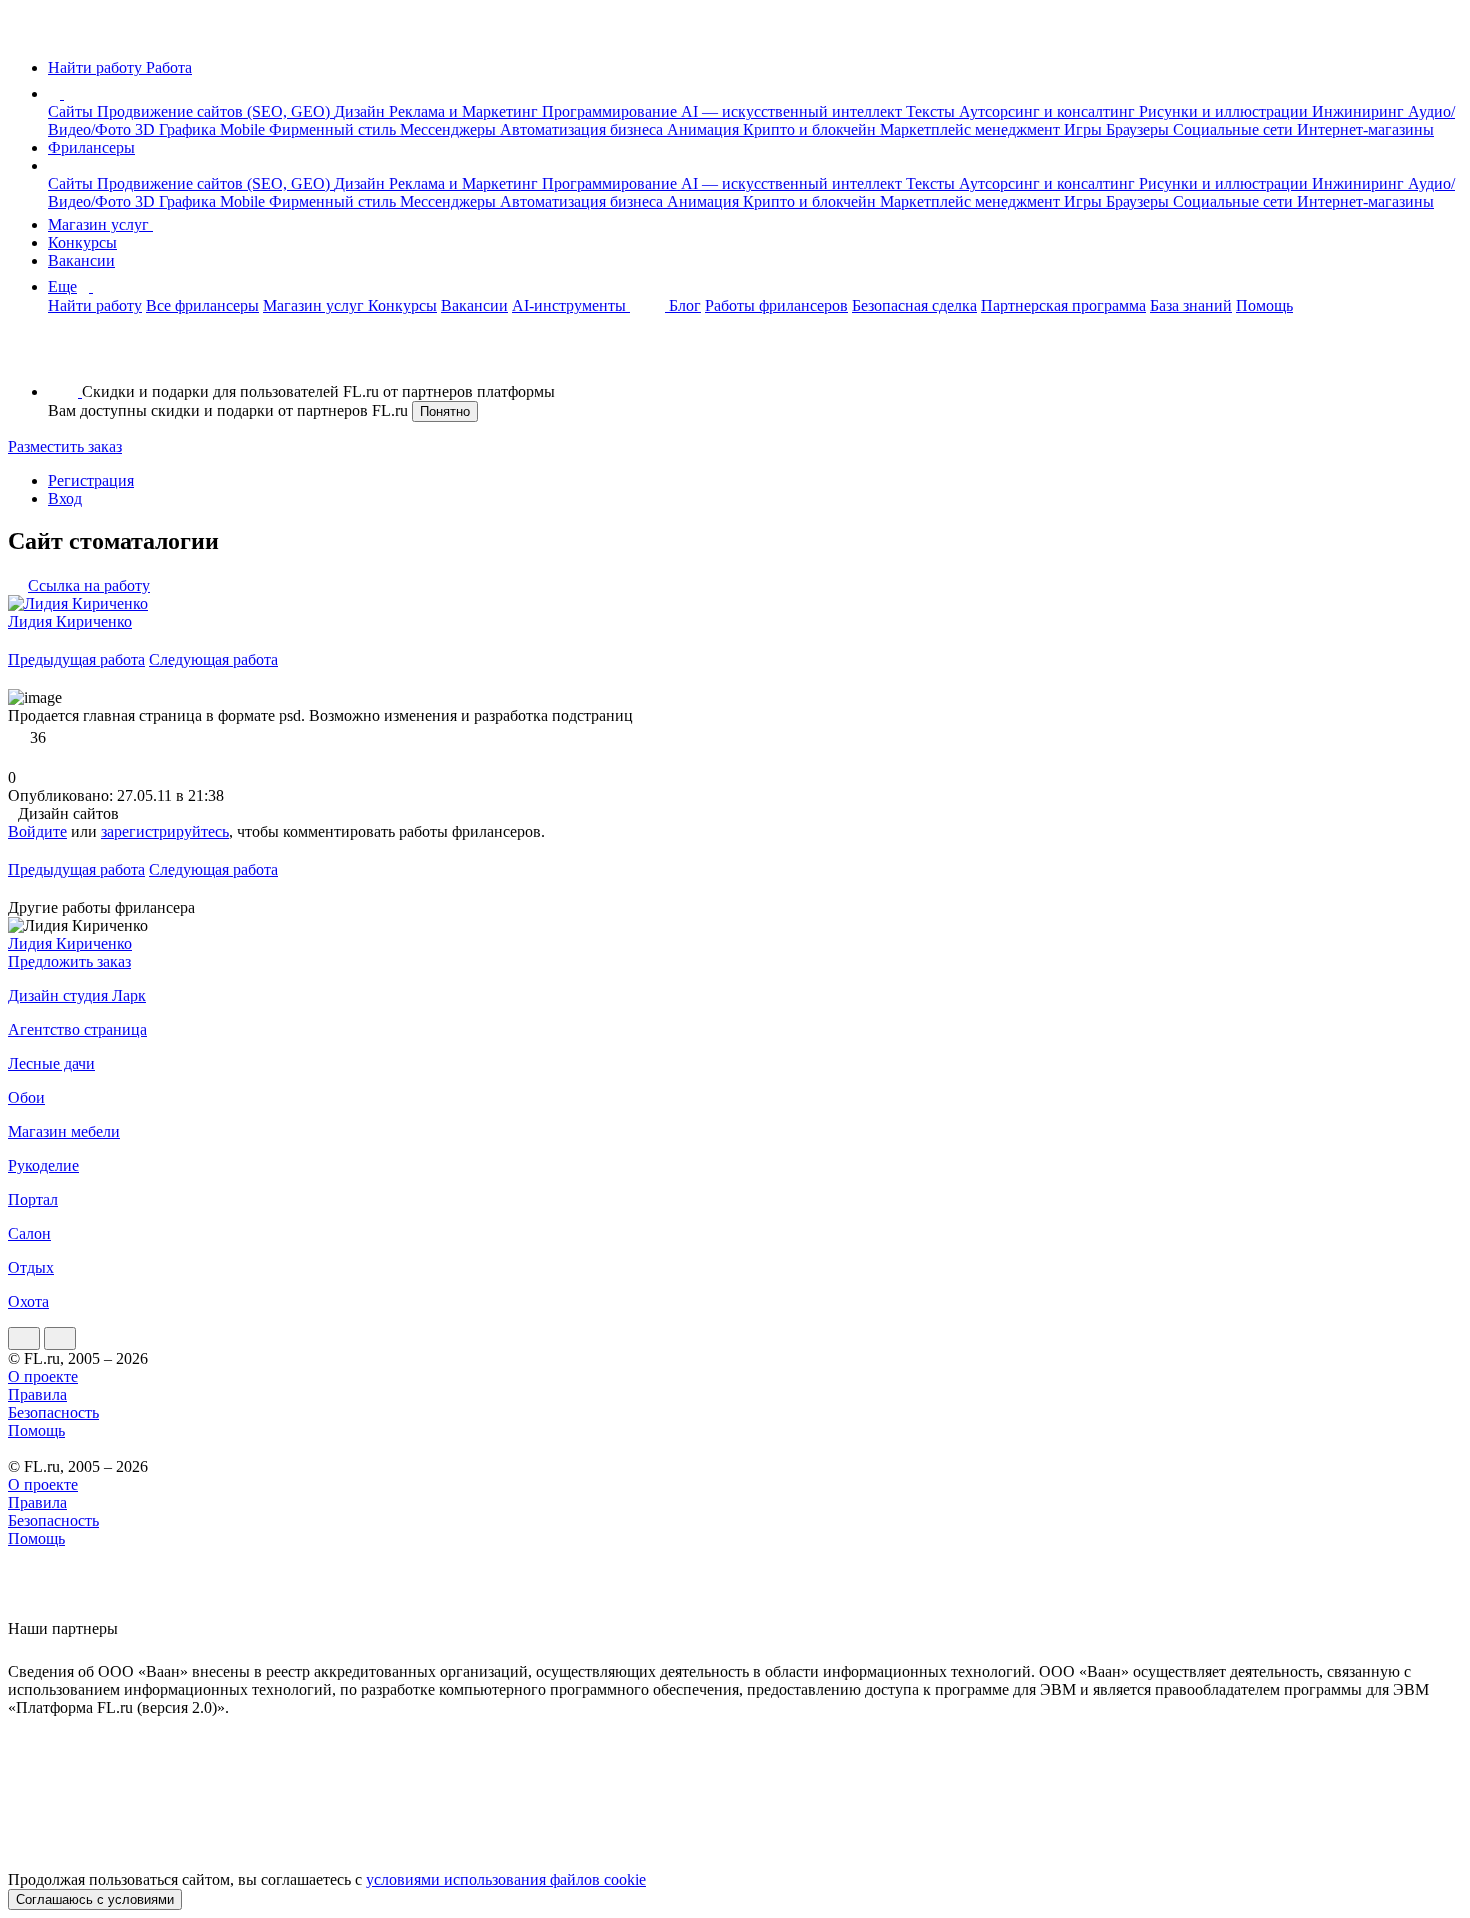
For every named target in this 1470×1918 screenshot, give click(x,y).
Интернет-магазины (1365, 129)
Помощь (1264, 305)
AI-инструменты (571, 305)
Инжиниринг (1360, 111)
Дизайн (361, 111)
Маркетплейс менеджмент (972, 129)
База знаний (1191, 305)
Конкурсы (82, 242)
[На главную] (26, 33)
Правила (37, 1394)
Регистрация (91, 480)
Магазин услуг (100, 224)
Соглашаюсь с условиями (95, 1899)
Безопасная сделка (914, 305)
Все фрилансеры (202, 305)
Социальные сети (1235, 129)
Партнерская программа (1063, 305)
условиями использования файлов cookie (506, 1879)
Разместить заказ (65, 446)
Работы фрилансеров (776, 305)
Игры (1085, 129)
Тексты (932, 111)
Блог (685, 305)
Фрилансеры (91, 147)
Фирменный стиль (334, 129)
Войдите (37, 831)
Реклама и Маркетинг (465, 111)
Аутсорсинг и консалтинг (1049, 111)
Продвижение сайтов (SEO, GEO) (215, 111)
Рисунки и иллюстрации (1225, 111)
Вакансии (81, 260)
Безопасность (53, 1412)
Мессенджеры (450, 129)
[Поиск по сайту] (64, 357)
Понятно (445, 411)
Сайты (72, 111)
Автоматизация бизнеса (583, 129)
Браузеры (1139, 129)
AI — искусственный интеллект (793, 111)
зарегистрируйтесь (165, 831)
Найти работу (95, 305)
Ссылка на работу (89, 585)
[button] (67, 93)
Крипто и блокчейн (811, 129)
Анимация (705, 129)
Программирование (611, 111)
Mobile (244, 129)
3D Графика (177, 129)
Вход (65, 498)
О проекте (43, 1376)
